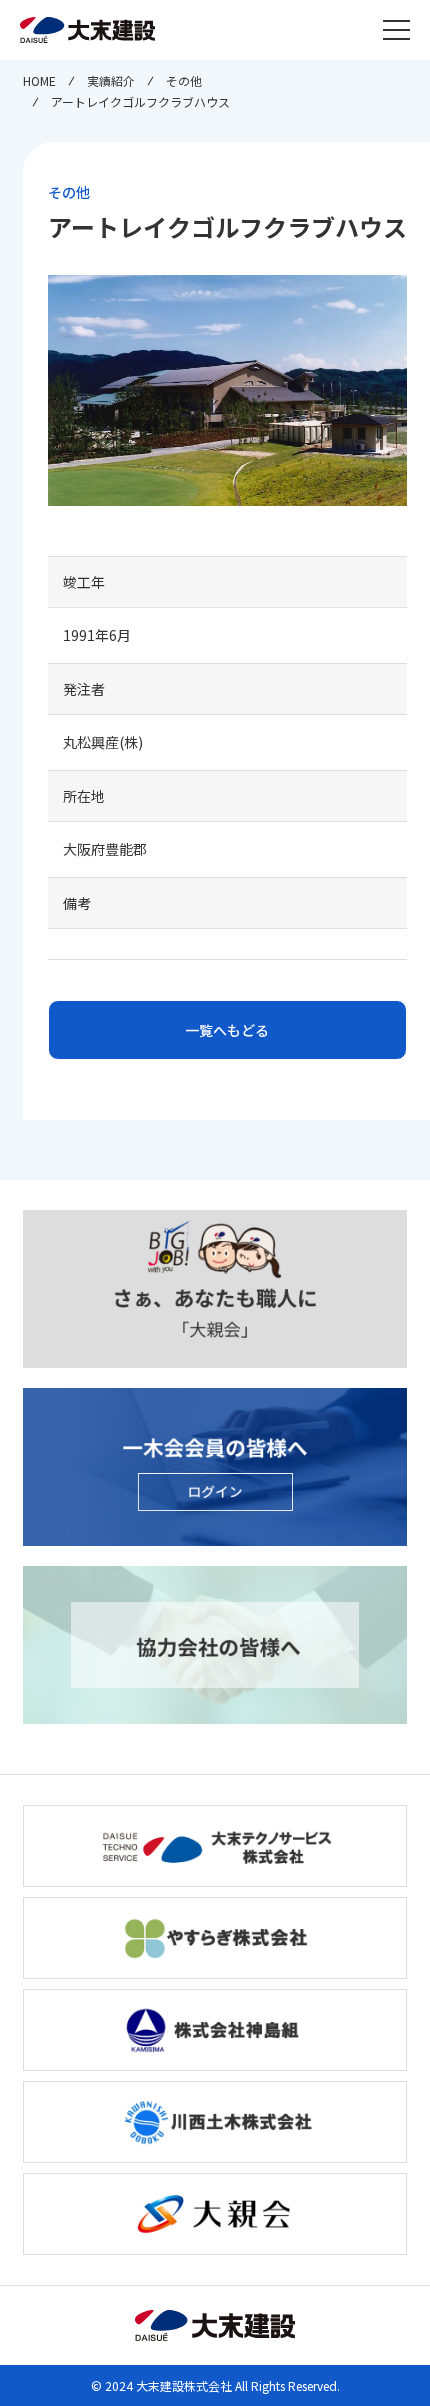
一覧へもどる (227, 1030)
